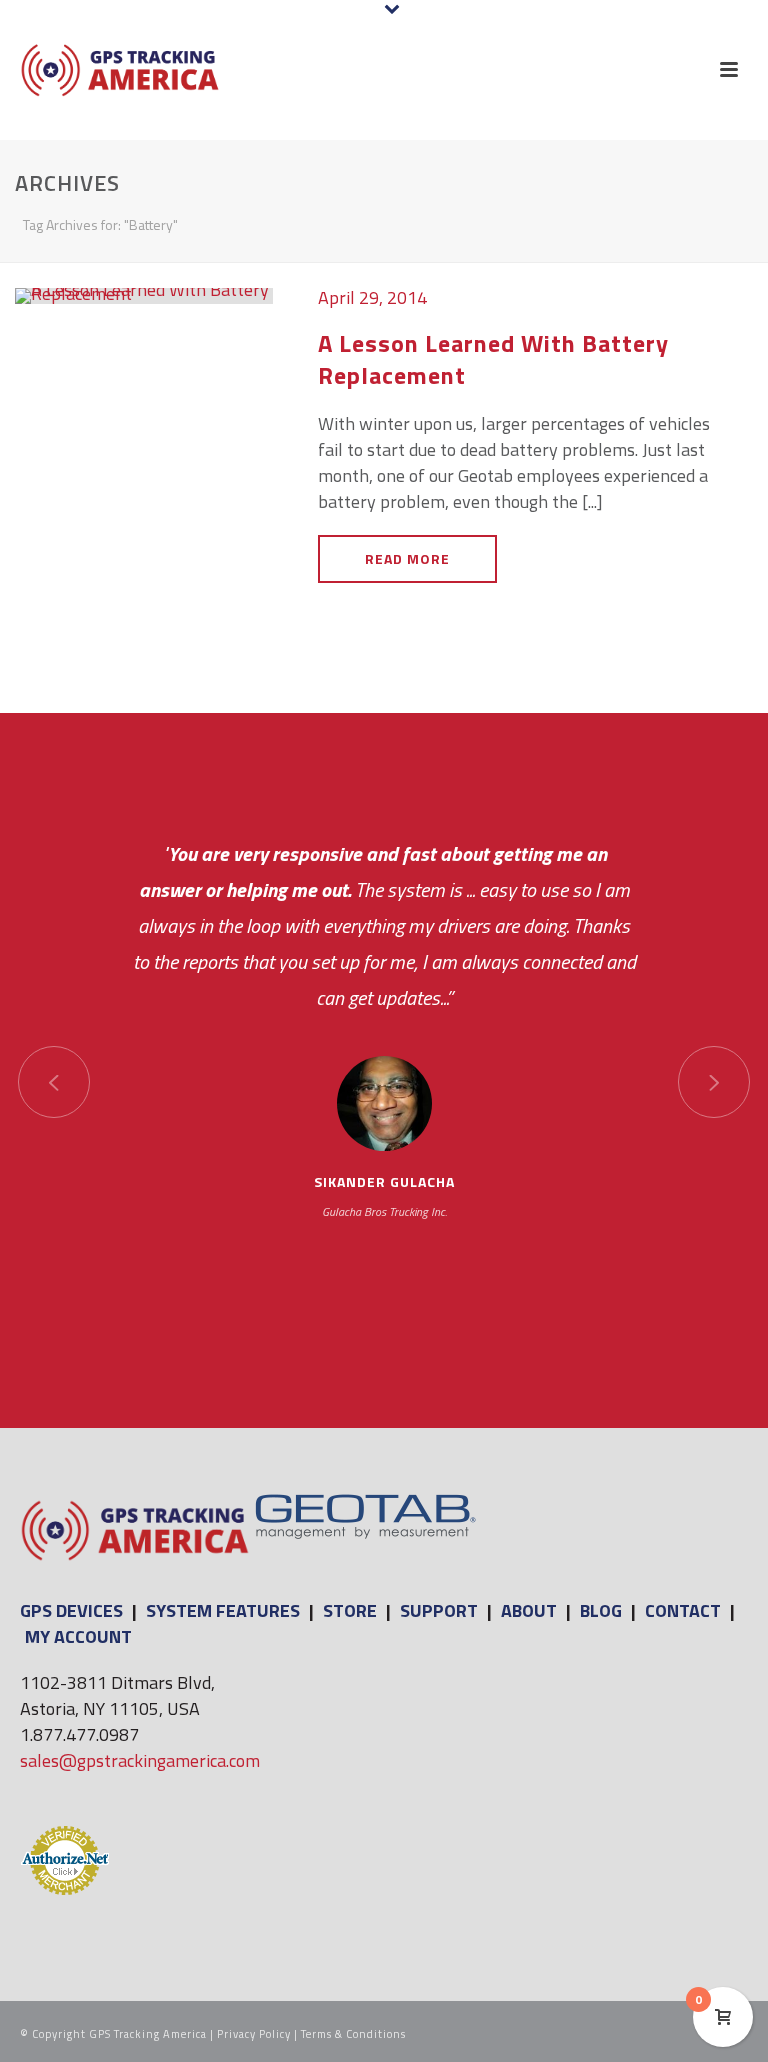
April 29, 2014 (372, 297)
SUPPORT (439, 1610)
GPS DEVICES (71, 1610)
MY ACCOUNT (78, 1636)
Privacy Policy (254, 2034)
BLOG (601, 1610)
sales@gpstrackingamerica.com (140, 1760)
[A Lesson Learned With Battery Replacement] (144, 294)
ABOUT (529, 1610)
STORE (350, 1610)
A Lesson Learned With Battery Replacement (493, 358)
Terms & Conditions (353, 2034)
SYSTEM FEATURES (223, 1610)
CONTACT (683, 1610)
